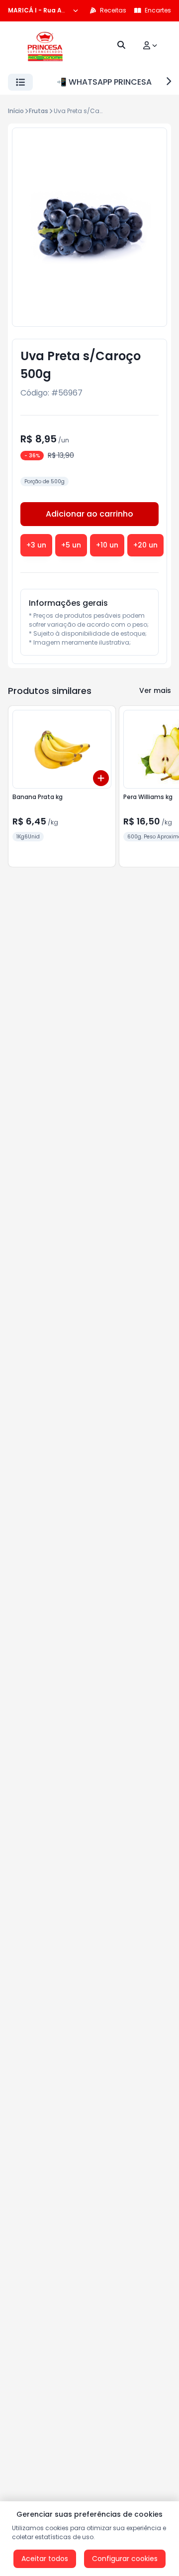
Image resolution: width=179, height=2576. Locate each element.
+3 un (36, 545)
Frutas (39, 111)
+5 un (71, 545)
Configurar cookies (125, 2559)
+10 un (107, 545)
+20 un (145, 545)
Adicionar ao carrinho (89, 514)
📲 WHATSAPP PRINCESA (104, 82)
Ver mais (155, 690)
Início (16, 111)
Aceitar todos (45, 2559)
